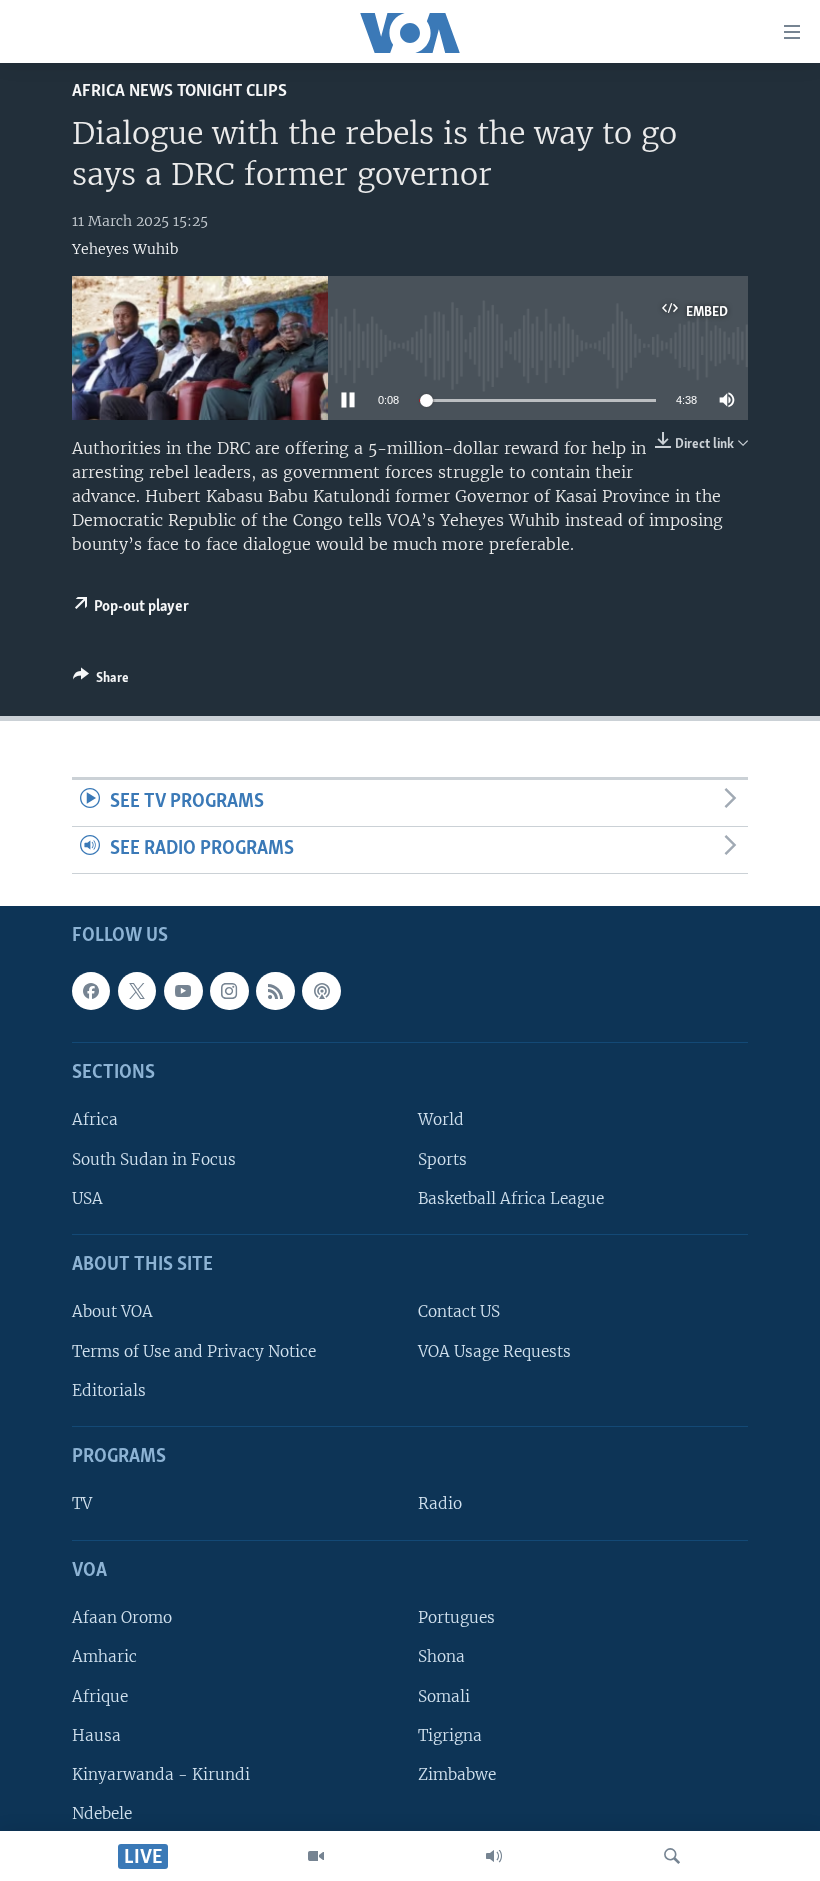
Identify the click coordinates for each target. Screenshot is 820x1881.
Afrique (100, 1695)
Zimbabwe (457, 1774)
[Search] (672, 1856)
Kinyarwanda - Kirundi (161, 1774)
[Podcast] (321, 991)
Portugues (456, 1617)
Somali (444, 1695)
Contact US (459, 1311)
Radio (440, 1503)
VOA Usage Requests (494, 1350)
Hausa (96, 1734)
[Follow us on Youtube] (183, 991)
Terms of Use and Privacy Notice (194, 1350)
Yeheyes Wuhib (125, 249)
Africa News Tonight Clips (179, 91)
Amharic (104, 1656)
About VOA (112, 1311)
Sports (442, 1158)
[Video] (316, 1856)
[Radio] (494, 1856)
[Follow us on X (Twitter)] (137, 991)
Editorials (109, 1390)
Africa (95, 1119)
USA (87, 1198)
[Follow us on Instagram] (229, 991)
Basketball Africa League (511, 1198)
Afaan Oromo (122, 1617)
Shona (441, 1656)
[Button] (101, 681)
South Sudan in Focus (154, 1158)
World (441, 1119)
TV (82, 1503)
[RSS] (275, 991)
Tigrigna (450, 1734)
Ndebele (102, 1813)
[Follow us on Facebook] (91, 991)
